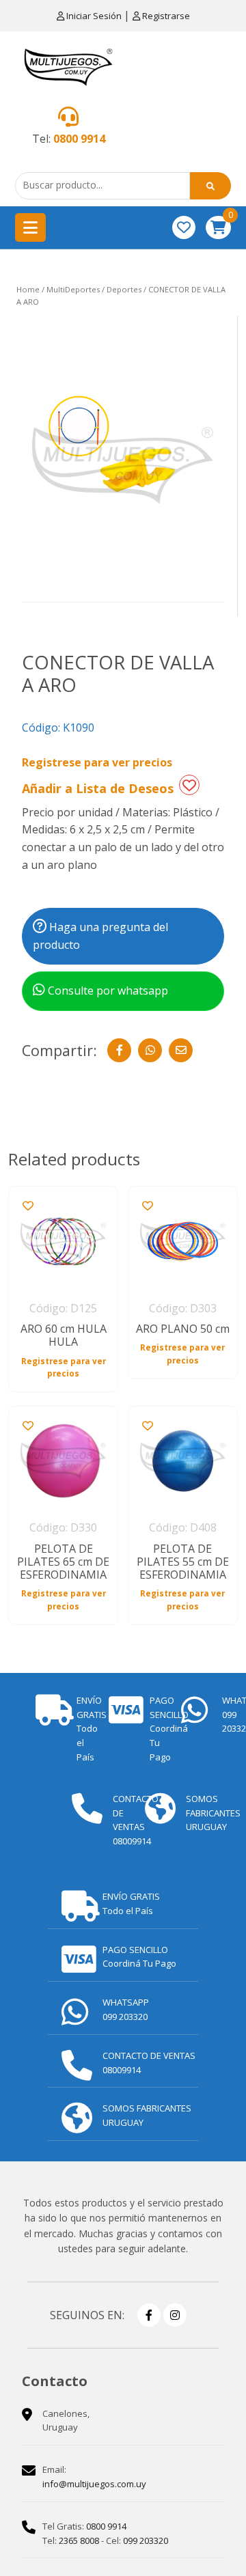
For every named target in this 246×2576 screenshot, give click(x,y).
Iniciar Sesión (94, 16)
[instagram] (175, 2315)
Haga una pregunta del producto (100, 936)
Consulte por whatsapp (107, 991)
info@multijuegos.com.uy (94, 2484)
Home (28, 289)
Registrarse (165, 16)
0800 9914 (79, 139)
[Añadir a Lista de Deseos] (189, 785)
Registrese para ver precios (97, 762)
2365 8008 (79, 2540)
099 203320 (146, 2540)
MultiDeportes (73, 289)
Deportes (124, 289)
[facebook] (149, 2315)
